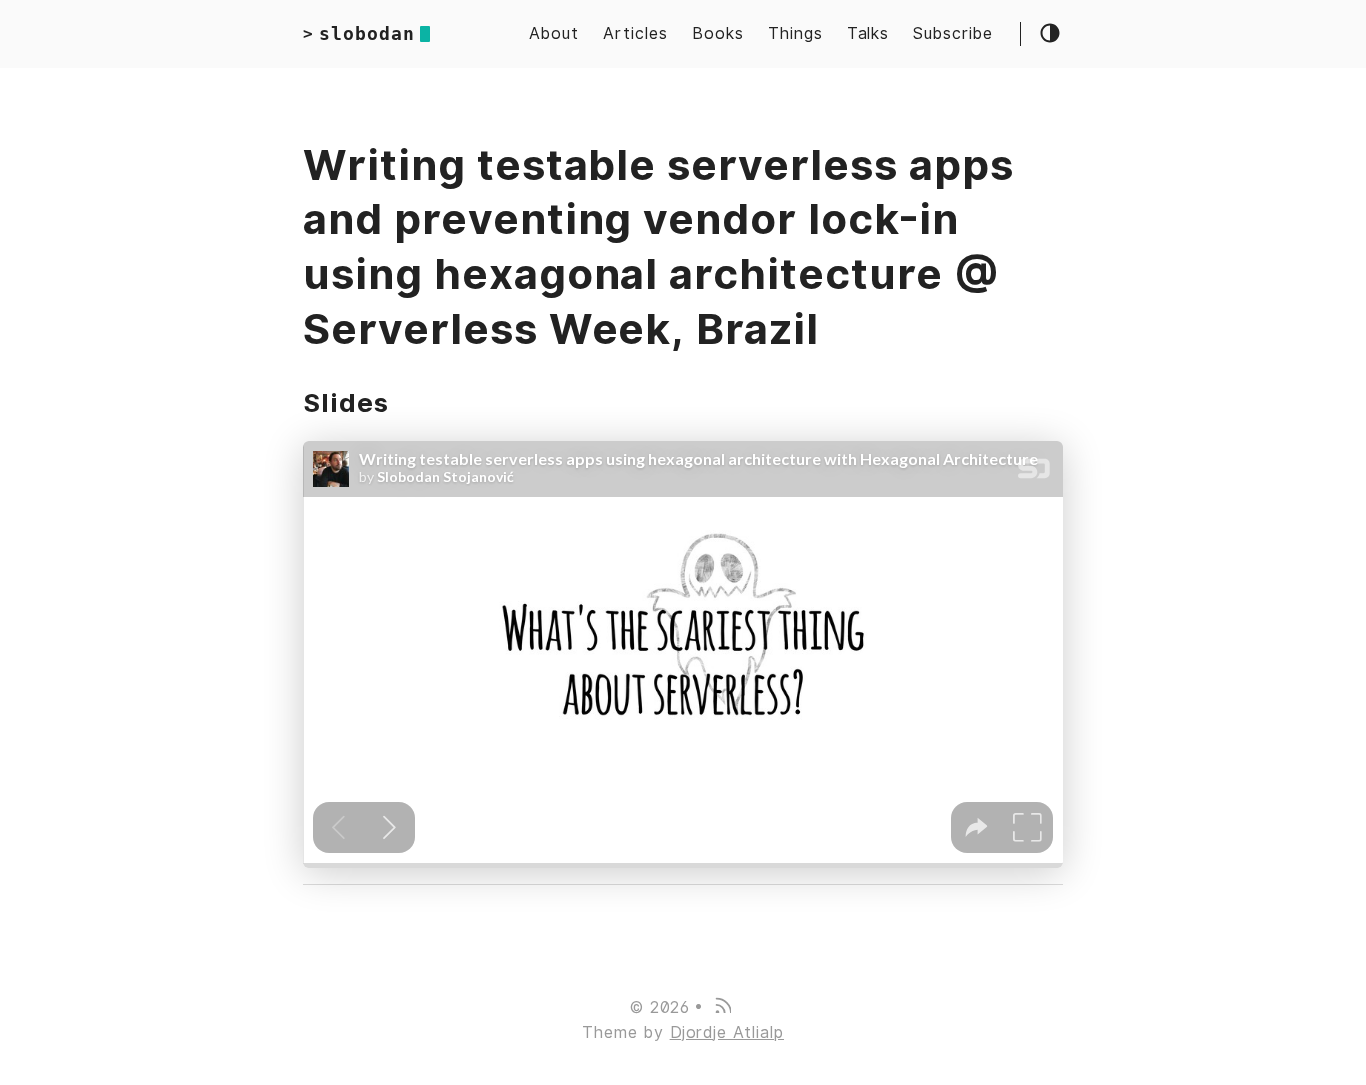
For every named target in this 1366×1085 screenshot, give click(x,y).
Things (795, 33)
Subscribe (953, 33)
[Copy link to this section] (409, 403)
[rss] (722, 1007)
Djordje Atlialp (727, 1032)
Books (718, 33)
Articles (635, 33)
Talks (868, 33)
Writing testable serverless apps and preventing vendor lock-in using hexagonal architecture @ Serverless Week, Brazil (658, 247)
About (554, 33)
